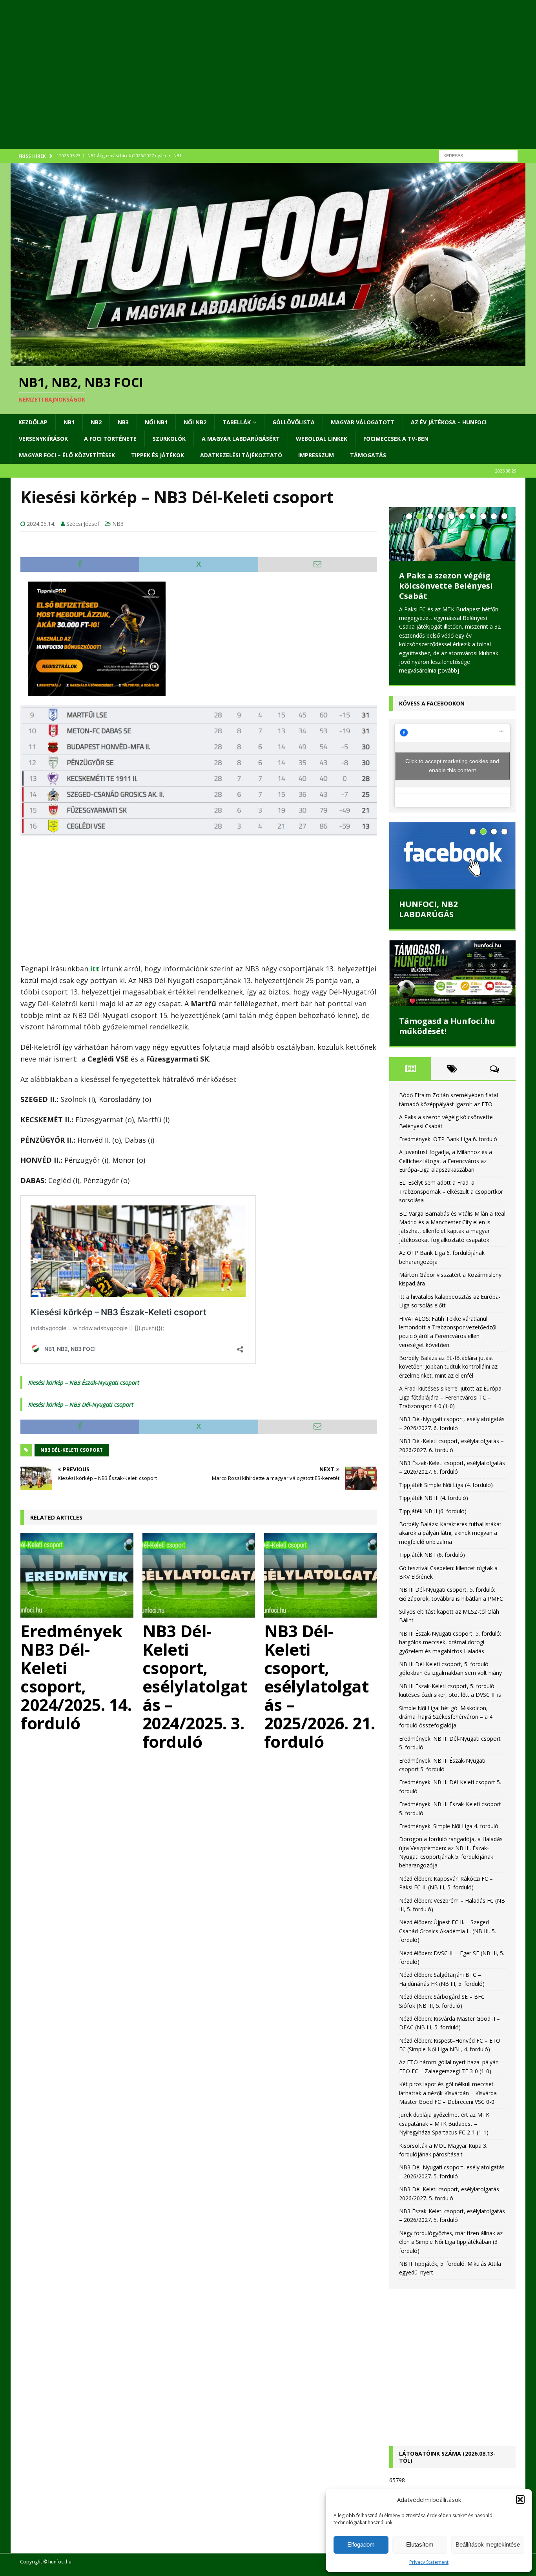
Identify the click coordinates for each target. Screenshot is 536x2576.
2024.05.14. (41, 524)
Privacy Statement (429, 2562)
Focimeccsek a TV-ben (396, 439)
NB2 (96, 422)
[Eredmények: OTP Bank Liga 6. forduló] (452, 542)
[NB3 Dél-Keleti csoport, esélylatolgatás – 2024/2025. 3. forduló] (199, 1575)
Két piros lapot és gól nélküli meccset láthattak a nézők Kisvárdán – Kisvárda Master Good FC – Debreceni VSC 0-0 (448, 2089)
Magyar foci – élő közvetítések (67, 455)
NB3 (123, 422)
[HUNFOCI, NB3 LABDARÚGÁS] (452, 852)
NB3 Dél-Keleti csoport (72, 1450)
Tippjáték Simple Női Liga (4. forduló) (446, 1481)
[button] (520, 2500)
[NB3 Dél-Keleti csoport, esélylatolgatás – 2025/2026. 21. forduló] (321, 1575)
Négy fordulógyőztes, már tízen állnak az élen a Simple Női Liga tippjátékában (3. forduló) (451, 2238)
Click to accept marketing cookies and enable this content (452, 762)
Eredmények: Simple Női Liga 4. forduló (449, 1822)
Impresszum (316, 455)
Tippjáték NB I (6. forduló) (432, 1551)
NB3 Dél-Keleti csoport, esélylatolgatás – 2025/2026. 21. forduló (320, 1686)
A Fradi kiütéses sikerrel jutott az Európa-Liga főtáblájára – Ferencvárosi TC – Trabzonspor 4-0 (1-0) (451, 1394)
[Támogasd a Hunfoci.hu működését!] (452, 970)
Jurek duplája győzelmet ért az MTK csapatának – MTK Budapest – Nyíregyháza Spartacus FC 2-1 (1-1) (444, 2120)
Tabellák (237, 422)
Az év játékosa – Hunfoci (449, 422)
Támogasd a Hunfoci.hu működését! (447, 1023)
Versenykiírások (43, 439)
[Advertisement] (246, 84)
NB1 (69, 422)
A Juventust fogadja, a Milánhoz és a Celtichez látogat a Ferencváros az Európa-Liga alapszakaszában (446, 1157)
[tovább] (471, 667)
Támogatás (368, 455)
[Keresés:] (478, 155)
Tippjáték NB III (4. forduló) (434, 1494)
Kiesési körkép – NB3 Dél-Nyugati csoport (81, 1404)
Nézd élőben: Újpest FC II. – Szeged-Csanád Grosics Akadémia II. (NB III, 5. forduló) (448, 1927)
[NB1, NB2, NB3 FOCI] (268, 362)
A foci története (110, 439)
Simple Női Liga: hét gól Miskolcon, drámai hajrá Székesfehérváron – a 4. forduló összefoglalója (446, 1713)
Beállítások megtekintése (488, 2544)
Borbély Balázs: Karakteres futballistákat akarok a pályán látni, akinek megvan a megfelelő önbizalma (450, 1529)
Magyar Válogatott (363, 422)
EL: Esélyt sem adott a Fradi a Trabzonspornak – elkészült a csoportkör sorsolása (451, 1188)
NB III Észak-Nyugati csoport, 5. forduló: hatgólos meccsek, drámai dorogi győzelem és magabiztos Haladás (450, 1639)
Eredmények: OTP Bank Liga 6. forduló (446, 596)
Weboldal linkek (322, 439)
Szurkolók (169, 439)
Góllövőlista (294, 422)
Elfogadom (361, 2544)
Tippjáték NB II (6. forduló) (433, 1508)
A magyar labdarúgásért (241, 439)
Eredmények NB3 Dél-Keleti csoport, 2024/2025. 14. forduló (76, 1677)
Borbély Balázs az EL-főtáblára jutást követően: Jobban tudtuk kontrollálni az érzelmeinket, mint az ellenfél (448, 1363)
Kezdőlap (33, 422)
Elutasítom (420, 2544)
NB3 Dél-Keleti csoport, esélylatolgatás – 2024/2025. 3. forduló (195, 1686)
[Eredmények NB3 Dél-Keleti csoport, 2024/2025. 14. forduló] (77, 1575)
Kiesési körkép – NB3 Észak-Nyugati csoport (84, 1382)
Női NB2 (195, 422)
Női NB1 (156, 422)
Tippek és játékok (158, 455)
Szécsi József (83, 524)
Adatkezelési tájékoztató (241, 455)
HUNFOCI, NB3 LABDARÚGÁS (428, 906)
